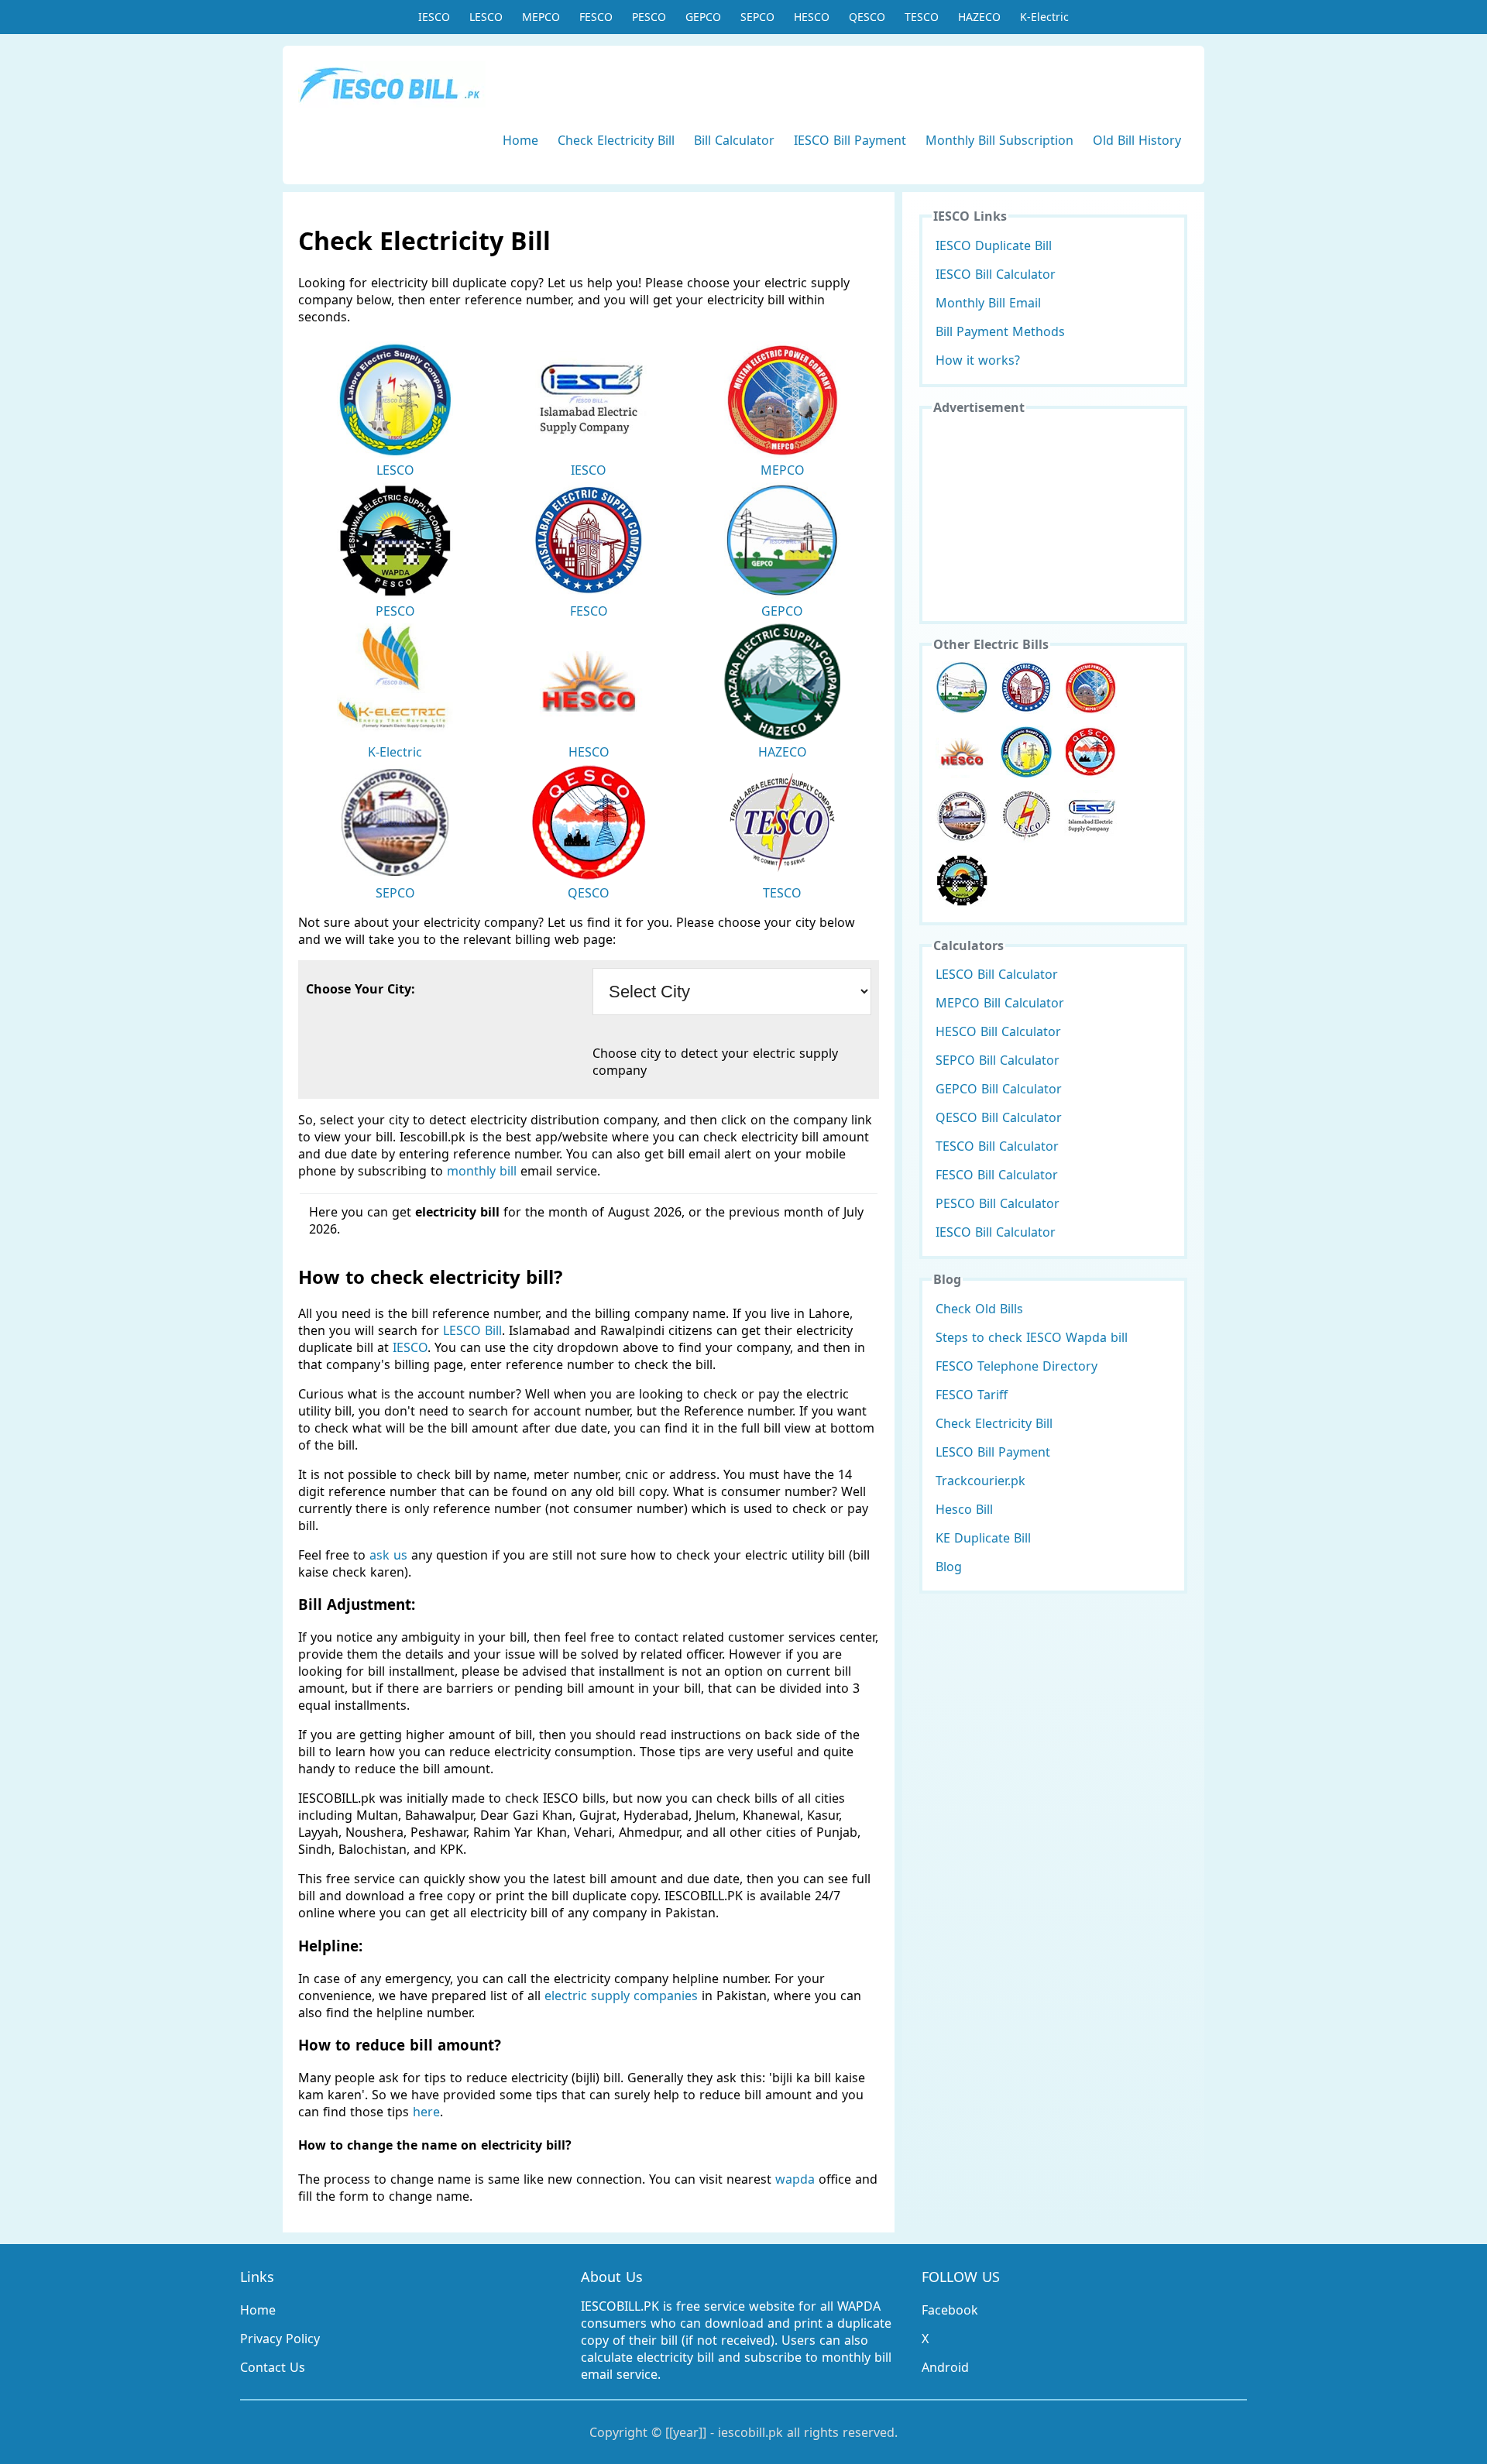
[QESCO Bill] (1090, 752)
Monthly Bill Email (988, 303)
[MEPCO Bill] (1090, 688)
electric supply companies (623, 1996)
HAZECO (979, 17)
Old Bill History (1137, 140)
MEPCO (541, 17)
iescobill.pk (750, 2432)
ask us (388, 1555)
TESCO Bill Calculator (997, 1146)
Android (945, 2367)
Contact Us (273, 2367)
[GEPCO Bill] (962, 688)
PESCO (649, 17)
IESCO (434, 17)
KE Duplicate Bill (983, 1538)
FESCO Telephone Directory (1017, 1366)
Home (520, 140)
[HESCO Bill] (962, 752)
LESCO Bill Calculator (997, 974)
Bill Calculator (734, 140)
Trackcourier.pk (980, 1481)
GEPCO (703, 17)
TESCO (922, 17)
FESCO (596, 17)
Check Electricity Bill (616, 140)
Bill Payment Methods (1000, 331)
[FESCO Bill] (1026, 688)
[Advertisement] (1053, 516)
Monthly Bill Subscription (999, 140)
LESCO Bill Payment (993, 1452)
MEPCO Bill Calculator (1000, 1003)
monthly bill (482, 1171)
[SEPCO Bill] (962, 816)
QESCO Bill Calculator (999, 1117)
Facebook (950, 2310)
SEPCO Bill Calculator (998, 1060)
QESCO (867, 17)
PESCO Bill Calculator (998, 1203)
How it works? (978, 360)
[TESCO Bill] (1026, 816)
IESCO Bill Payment (850, 140)
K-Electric (1044, 17)
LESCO (486, 17)
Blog (949, 1567)
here (426, 2112)
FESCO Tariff (972, 1395)
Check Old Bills (979, 1309)
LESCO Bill (472, 1330)
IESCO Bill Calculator (996, 274)
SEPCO (757, 17)
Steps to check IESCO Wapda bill (1032, 1337)
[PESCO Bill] (962, 880)
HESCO (812, 17)
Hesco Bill (964, 1509)
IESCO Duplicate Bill (994, 245)
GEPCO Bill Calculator (999, 1089)
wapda (795, 2179)
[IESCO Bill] (1090, 816)
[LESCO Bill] (1026, 752)
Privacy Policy (280, 2339)
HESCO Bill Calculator (998, 1031)
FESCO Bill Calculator (997, 1175)
